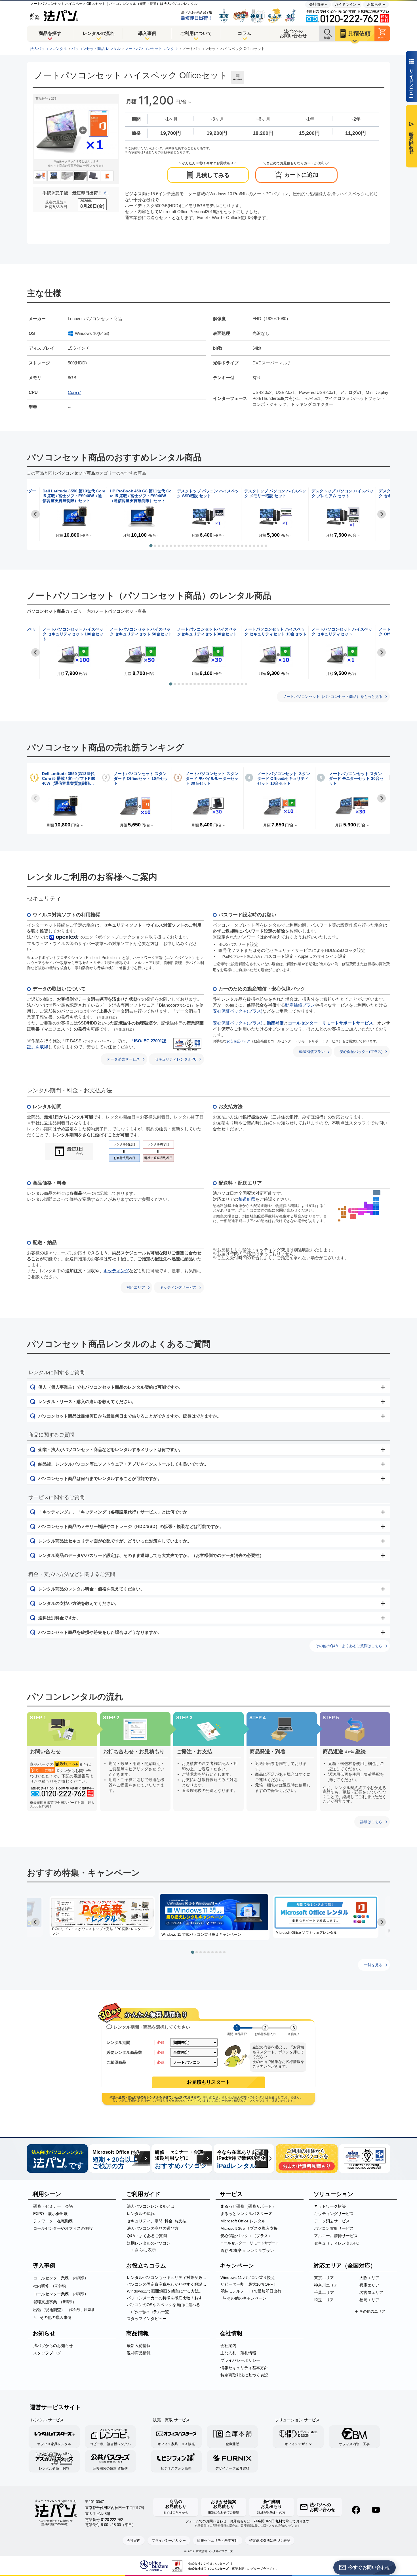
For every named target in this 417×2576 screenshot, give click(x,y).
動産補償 (275, 1023)
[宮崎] (345, 1213)
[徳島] (355, 1218)
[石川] (365, 1204)
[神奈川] (374, 1214)
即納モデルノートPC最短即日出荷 (251, 2291)
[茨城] (377, 1209)
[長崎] (339, 1209)
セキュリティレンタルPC (176, 1059)
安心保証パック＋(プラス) (238, 1011)
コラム (245, 33)
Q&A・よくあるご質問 (147, 2236)
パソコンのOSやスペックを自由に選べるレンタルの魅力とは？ (168, 2305)
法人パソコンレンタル (49, 49)
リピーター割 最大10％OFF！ (249, 2284)
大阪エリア (369, 2278)
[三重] (365, 1212)
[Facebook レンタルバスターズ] (356, 2510)
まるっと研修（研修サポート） (248, 2206)
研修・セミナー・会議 (53, 2206)
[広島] (353, 1212)
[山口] (350, 1211)
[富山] (368, 1205)
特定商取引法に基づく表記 (244, 2375)
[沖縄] (339, 1220)
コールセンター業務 (61, 2278)
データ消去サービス (123, 1059)
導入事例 (147, 33)
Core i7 (74, 392)
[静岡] (371, 1214)
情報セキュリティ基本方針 (244, 2368)
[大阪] (359, 1212)
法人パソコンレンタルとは (151, 2206)
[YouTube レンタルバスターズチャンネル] (376, 2510)
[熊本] (342, 1213)
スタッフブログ (47, 2353)
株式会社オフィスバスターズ (208, 2569)
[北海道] (377, 1193)
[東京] (374, 1212)
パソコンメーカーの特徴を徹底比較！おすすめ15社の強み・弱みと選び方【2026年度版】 (168, 2298)
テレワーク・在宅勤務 (53, 2221)
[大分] (345, 1209)
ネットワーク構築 (330, 2206)
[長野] (371, 1208)
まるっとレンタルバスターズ (246, 2214)
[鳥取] (356, 1209)
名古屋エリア (371, 2292)
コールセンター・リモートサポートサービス (330, 1023)
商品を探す (50, 33)
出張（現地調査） (65, 2310)
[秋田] (374, 1200)
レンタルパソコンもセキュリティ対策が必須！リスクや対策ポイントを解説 (168, 2277)
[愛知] (368, 1212)
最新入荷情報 (139, 2346)
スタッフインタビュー (147, 2319)
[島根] (353, 1209)
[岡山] (356, 1212)
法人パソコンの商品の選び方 (153, 2228)
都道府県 (247, 1199)
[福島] (376, 1205)
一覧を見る (373, 1965)
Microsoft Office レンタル (243, 2221)
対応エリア (136, 1287)
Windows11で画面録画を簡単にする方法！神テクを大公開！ (168, 2291)
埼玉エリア (324, 2300)
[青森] (376, 1198)
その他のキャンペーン (247, 2298)
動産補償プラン (300, 1005)
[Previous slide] (35, 798)
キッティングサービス (178, 1287)
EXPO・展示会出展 (50, 2214)
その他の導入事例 (56, 2317)
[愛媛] (352, 1215)
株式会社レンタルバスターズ (214, 2551)
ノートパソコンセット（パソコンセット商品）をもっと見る (333, 697)
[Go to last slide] (35, 514)
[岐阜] (368, 1208)
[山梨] (371, 1212)
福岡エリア (369, 2300)
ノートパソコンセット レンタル (151, 49)
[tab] (151, 546)
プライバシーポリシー (240, 2360)
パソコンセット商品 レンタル (96, 49)
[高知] (352, 1218)
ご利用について (196, 33)
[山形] (374, 1203)
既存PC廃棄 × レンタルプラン (247, 2250)
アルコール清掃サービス (336, 2236)
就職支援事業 (55, 2302)
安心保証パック (238, 1041)
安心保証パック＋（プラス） (246, 2236)
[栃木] (377, 1207)
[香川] (355, 1215)
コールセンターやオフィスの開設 (63, 2228)
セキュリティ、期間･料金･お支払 (157, 2221)
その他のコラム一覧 (151, 2312)
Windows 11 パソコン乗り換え (248, 2277)
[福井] (365, 1207)
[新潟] (371, 1205)
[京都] (363, 1209)
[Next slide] (382, 514)
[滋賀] (365, 1209)
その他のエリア (372, 2311)
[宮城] (377, 1203)
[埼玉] (374, 1209)
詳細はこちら (371, 1822)
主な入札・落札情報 (238, 2353)
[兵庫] (359, 1209)
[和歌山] (361, 1214)
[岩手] (377, 1200)
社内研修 (51, 2286)
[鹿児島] (344, 1217)
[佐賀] (342, 1209)
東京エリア (324, 2278)
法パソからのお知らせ (53, 2346)
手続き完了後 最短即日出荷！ (72, 193)
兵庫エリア (369, 2285)
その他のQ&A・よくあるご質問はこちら (349, 1646)
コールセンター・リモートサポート (250, 2243)
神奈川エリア (326, 2285)
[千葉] (377, 1213)
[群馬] (374, 1207)
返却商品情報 (139, 2353)
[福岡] (345, 1207)
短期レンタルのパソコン (149, 2243)
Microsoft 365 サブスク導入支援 (249, 2228)
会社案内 (228, 2346)
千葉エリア (324, 2292)
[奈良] (363, 1212)
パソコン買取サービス (334, 2228)
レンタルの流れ (98, 33)
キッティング (116, 1271)
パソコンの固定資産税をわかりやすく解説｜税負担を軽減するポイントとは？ (168, 2284)
